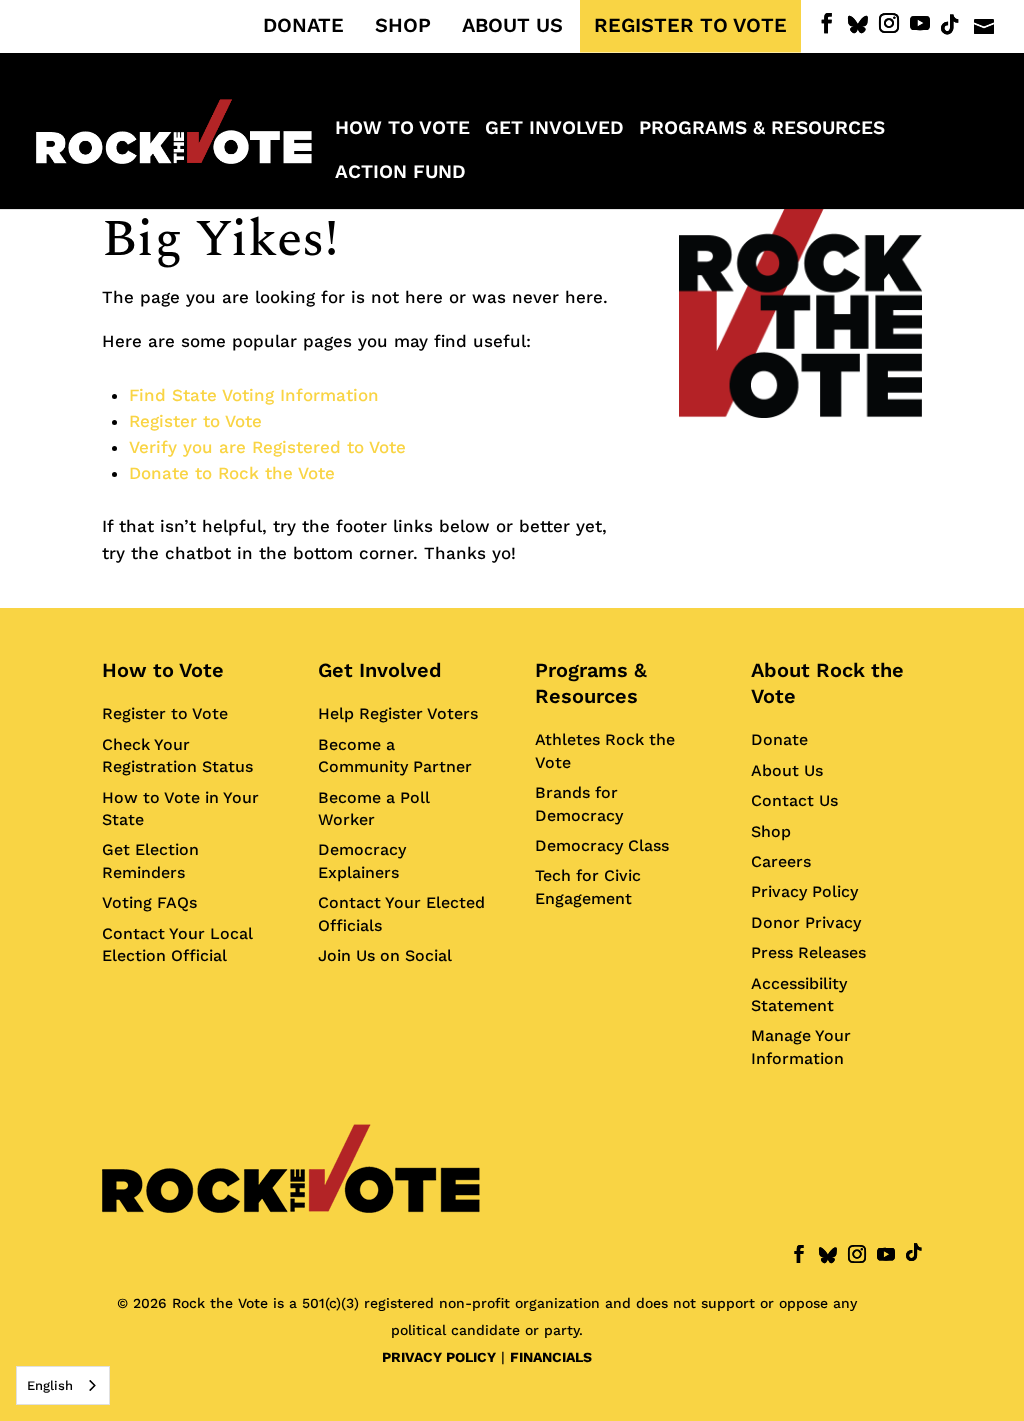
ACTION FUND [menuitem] (400, 174)
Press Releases (808, 952)
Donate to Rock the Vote (232, 473)
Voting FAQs (149, 902)
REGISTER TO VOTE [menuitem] (690, 26)
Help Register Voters (398, 713)
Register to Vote (195, 421)
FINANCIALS (551, 1357)
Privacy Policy (804, 891)
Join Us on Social (385, 955)
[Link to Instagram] (889, 23)
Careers (781, 861)
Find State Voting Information (254, 395)
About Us (787, 770)
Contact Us (794, 800)
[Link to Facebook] (827, 23)
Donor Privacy (806, 922)
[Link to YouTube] (920, 23)
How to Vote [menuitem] (402, 130)
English (50, 1385)
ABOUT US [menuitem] (512, 26)
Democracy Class (602, 845)
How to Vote (163, 670)
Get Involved (380, 670)
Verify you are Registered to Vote (267, 447)
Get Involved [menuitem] (554, 130)
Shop (771, 831)
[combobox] (63, 1385)
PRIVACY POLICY (439, 1357)
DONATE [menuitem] (303, 26)
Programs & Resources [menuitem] (762, 130)
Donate (779, 739)
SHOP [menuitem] (403, 26)
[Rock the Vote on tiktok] (950, 25)
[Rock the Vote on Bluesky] (858, 25)
